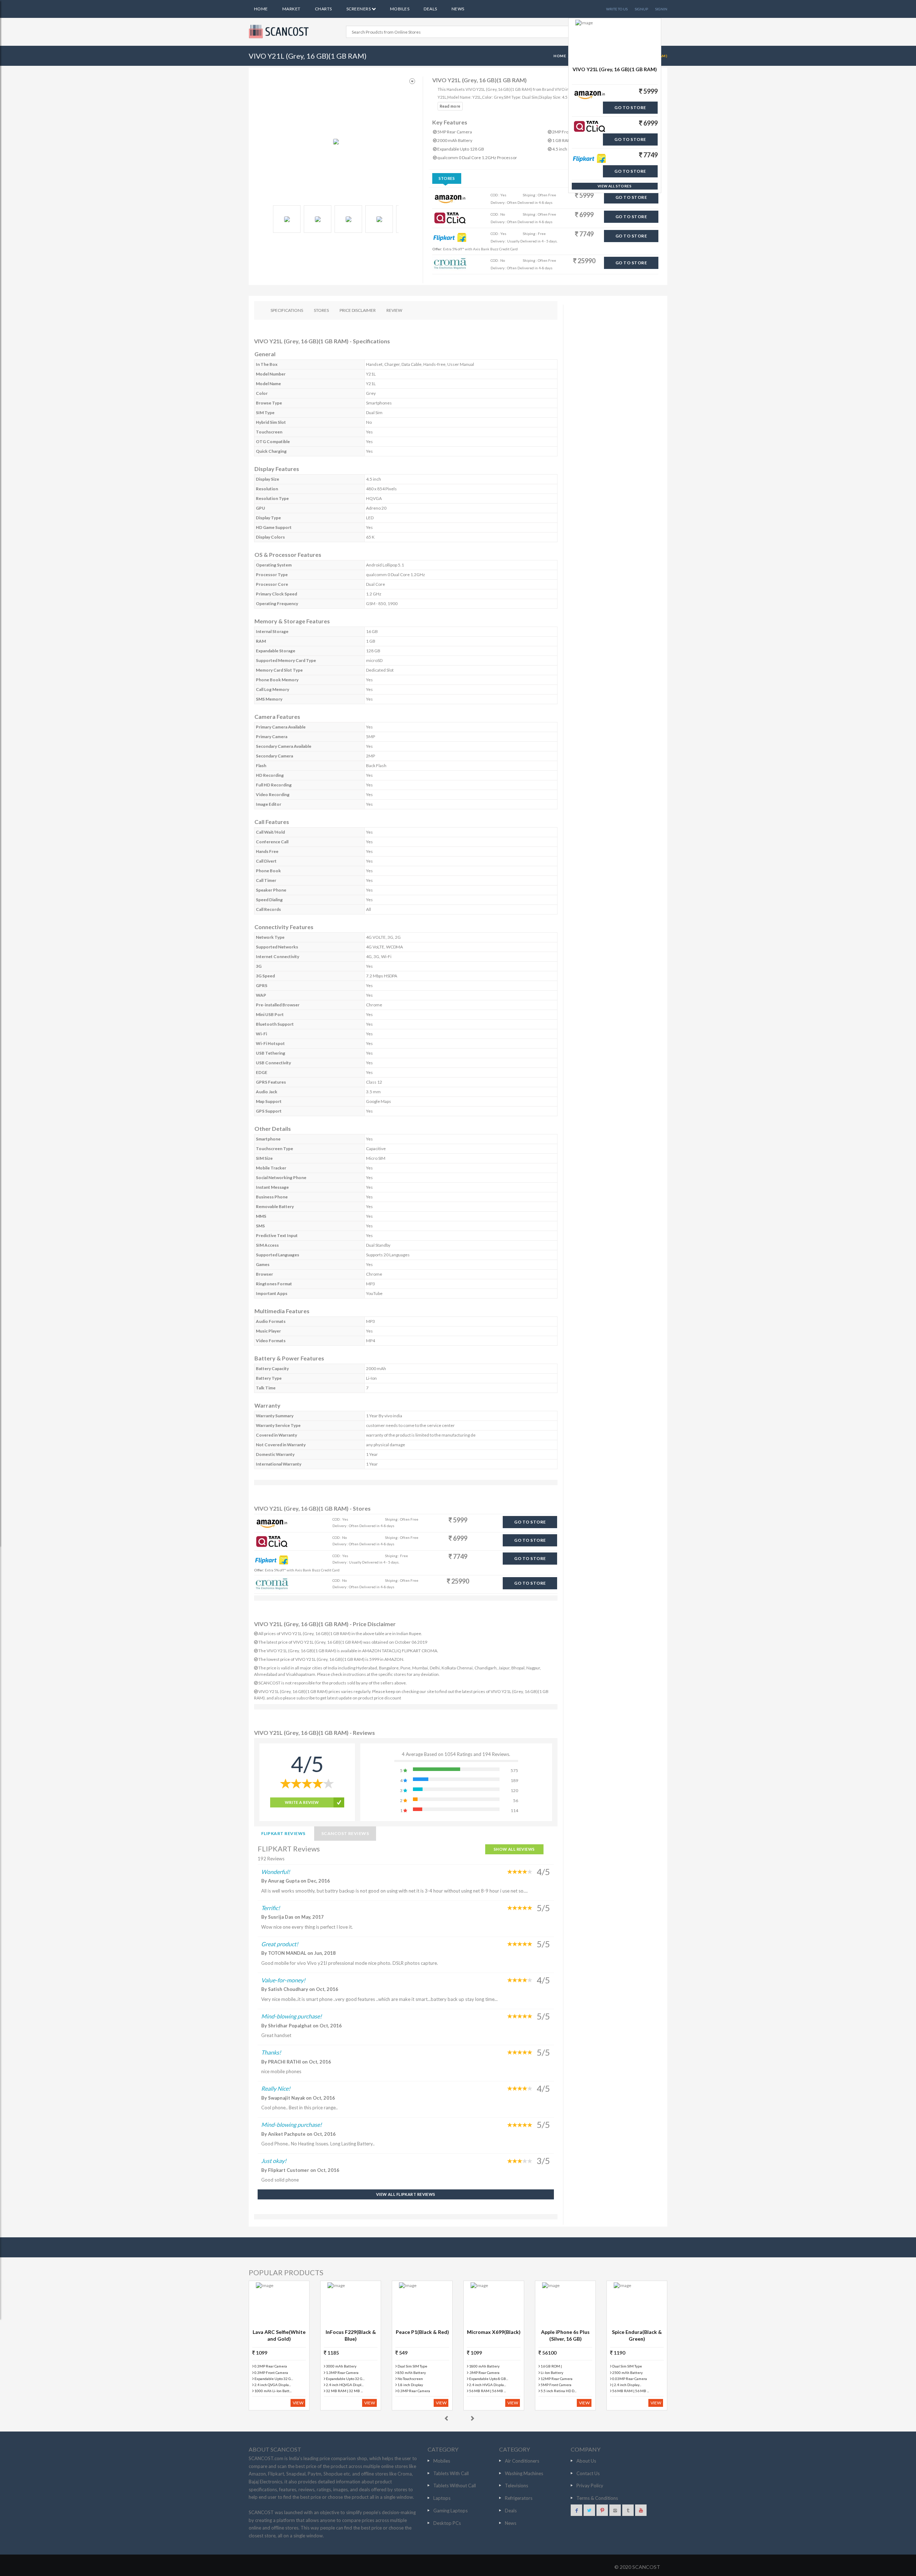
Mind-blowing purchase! (291, 2016)
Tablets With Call (451, 2473)
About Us (586, 2461)
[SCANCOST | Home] (280, 31)
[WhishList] (412, 81)
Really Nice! (276, 2088)
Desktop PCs (447, 2523)
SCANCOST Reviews (345, 1833)
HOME (560, 56)
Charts (323, 9)
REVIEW (394, 310)
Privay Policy (590, 2486)
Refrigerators (519, 2498)
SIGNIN (661, 9)
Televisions (517, 2486)
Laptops (442, 2498)
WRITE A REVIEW (302, 1802)
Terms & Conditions (597, 2498)
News (458, 9)
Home (261, 9)
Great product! (280, 1944)
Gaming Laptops (450, 2511)
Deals (430, 9)
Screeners (359, 9)
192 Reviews (271, 1859)
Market (291, 9)
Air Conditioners (522, 2461)
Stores (447, 178)
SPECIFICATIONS (287, 310)
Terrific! (271, 1908)
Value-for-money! (283, 1980)
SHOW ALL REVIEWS (514, 1849)
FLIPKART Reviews (283, 1833)
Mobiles (400, 9)
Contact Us (588, 2473)
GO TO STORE (631, 197)
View (298, 2403)
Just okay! (274, 2161)
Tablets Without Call (455, 2486)
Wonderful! (276, 1872)
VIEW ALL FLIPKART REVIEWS (406, 2194)
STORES (321, 310)
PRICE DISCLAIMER (358, 310)
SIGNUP (641, 9)
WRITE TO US (617, 9)
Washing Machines (524, 2473)
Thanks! (271, 2052)
